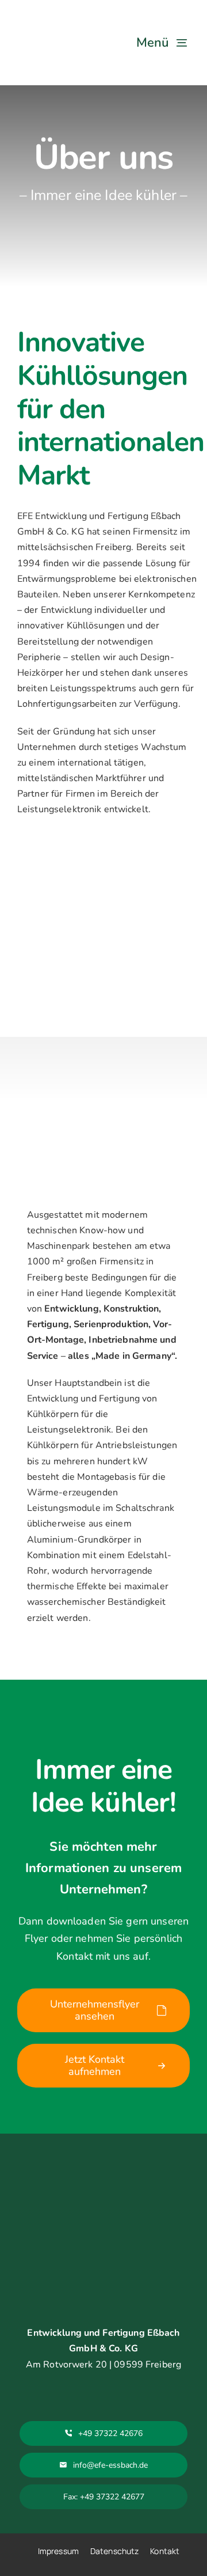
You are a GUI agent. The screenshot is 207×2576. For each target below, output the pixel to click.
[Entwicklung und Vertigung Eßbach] (49, 16)
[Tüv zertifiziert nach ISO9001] (69, 2173)
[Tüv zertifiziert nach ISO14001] (141, 2173)
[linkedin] (103, 2386)
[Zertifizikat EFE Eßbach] (69, 2241)
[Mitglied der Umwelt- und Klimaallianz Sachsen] (141, 2241)
